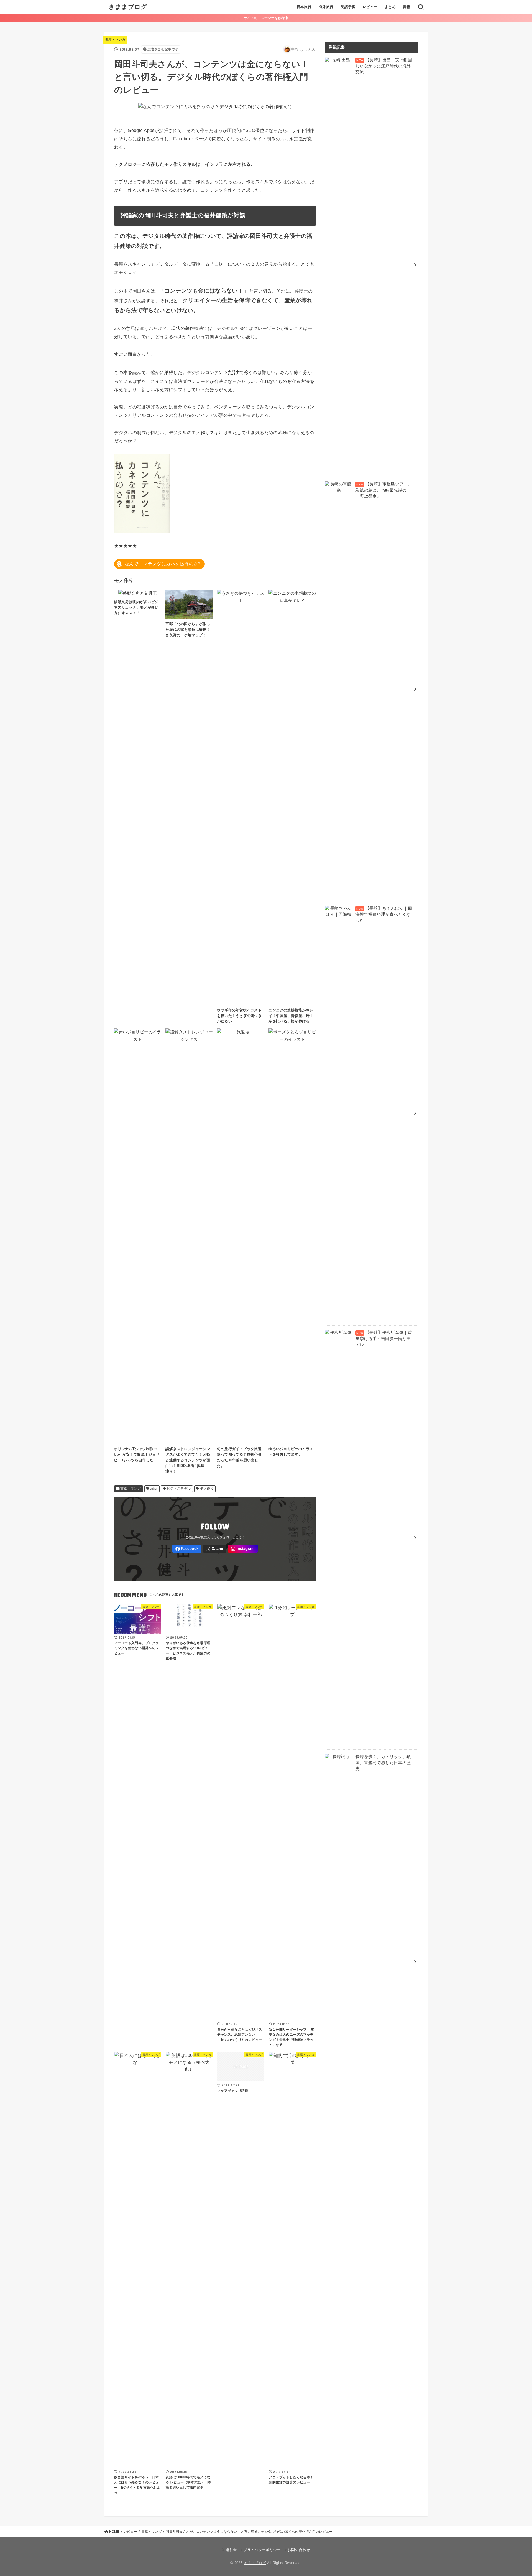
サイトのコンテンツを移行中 (266, 18)
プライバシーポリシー (262, 2550)
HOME (114, 2532)
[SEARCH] (421, 7)
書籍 (407, 7)
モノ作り (207, 1489)
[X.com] (215, 1549)
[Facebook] (187, 1549)
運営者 (231, 2550)
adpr (154, 1489)
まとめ (390, 7)
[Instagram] (243, 1549)
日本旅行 (304, 7)
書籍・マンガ (115, 40)
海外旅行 (326, 7)
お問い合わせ (299, 2550)
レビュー (370, 7)
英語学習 (348, 7)
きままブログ (128, 7)
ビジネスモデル (179, 1489)
